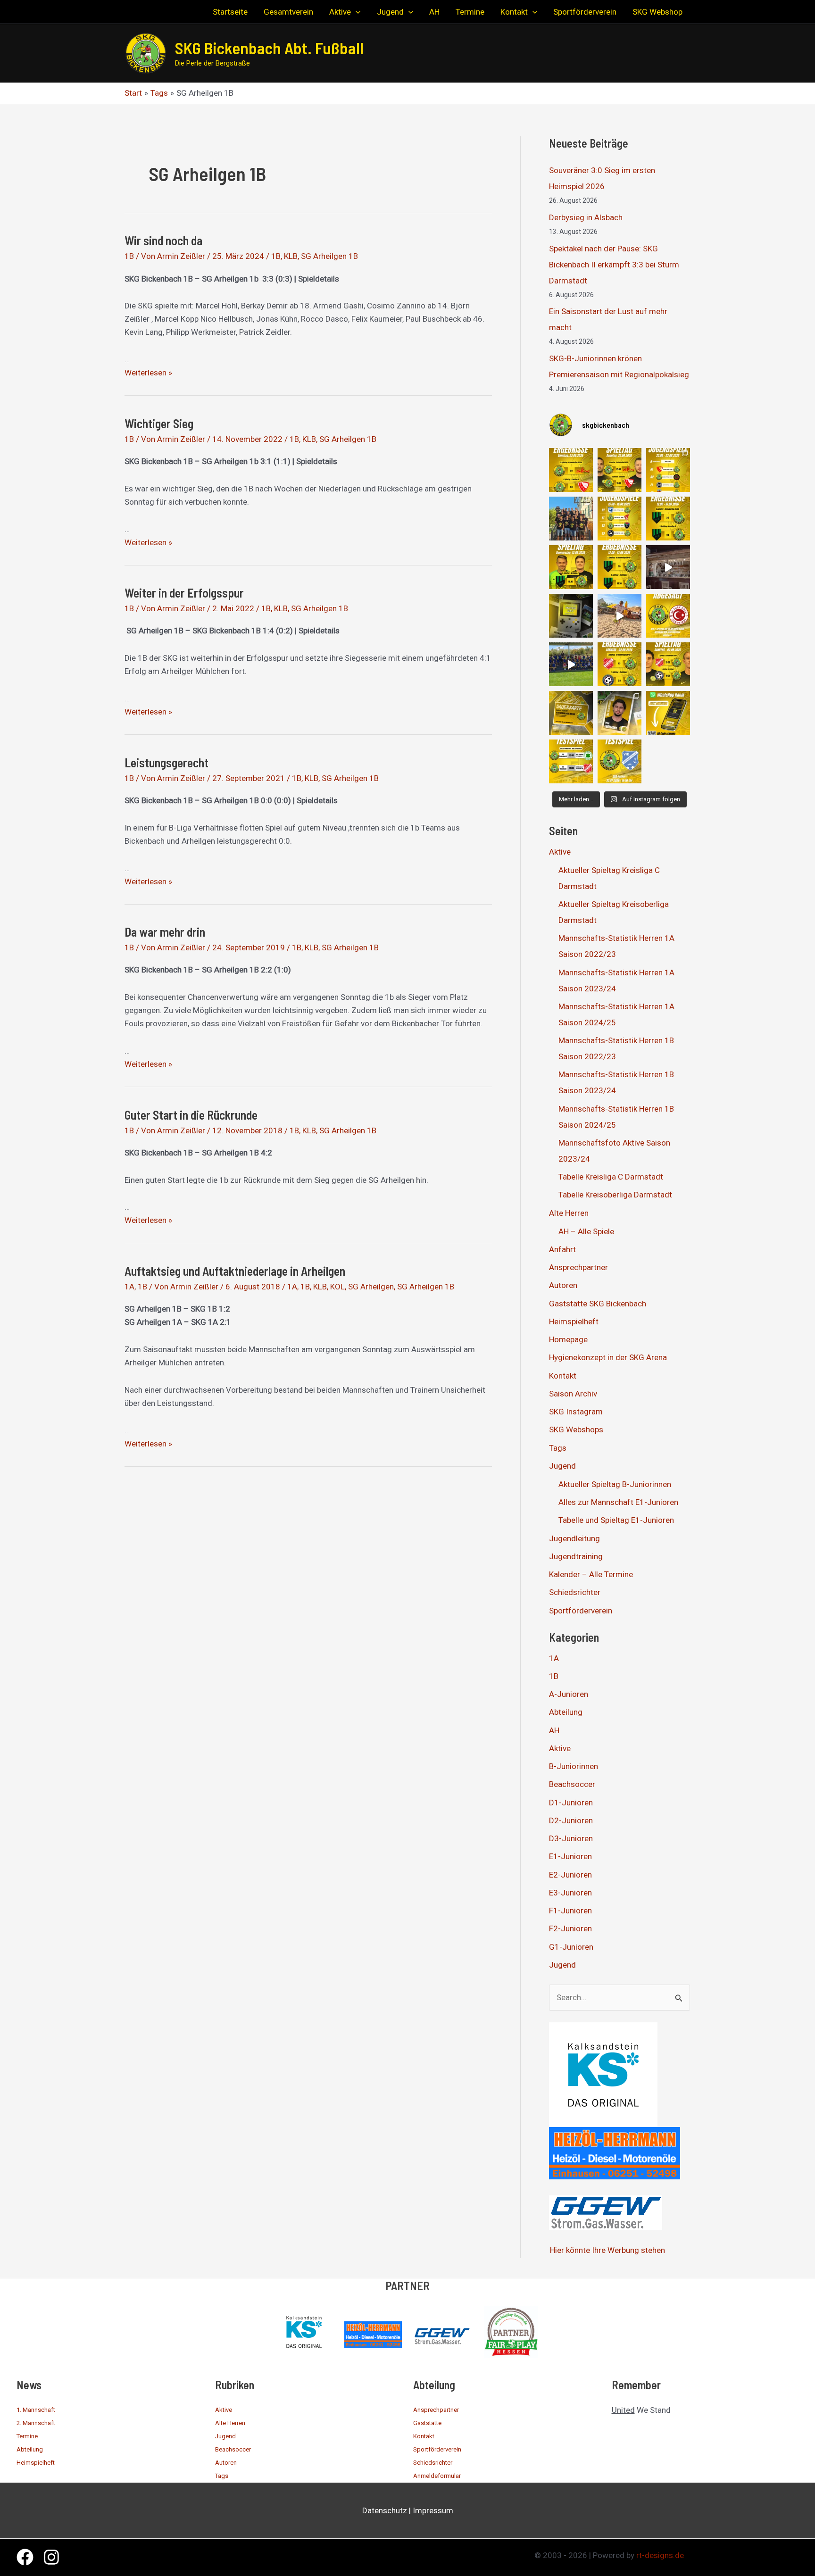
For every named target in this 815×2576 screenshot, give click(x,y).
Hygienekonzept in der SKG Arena (608, 1357)
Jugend (562, 1466)
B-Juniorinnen (574, 1766)
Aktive (560, 852)
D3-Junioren (571, 1838)
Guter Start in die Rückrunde (191, 1115)
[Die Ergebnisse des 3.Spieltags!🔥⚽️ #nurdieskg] (668, 519)
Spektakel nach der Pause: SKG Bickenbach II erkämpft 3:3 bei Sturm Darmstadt (614, 265)
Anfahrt (562, 1249)
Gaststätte (427, 2423)
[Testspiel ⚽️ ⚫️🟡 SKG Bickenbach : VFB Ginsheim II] (620, 761)
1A (129, 1287)
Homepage (568, 1339)
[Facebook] (25, 2557)
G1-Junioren (571, 1947)
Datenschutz (385, 2510)
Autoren (563, 1285)
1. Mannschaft (36, 2410)
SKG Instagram (576, 1412)
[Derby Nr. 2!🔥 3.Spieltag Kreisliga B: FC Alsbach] (571, 567)
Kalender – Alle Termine (591, 1574)
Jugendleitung (574, 1538)
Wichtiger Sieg (159, 423)
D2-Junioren (571, 1820)
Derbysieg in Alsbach (586, 217)
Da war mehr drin (165, 932)
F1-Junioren (570, 1911)
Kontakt (563, 1376)
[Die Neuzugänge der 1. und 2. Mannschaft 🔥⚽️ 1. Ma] (620, 713)
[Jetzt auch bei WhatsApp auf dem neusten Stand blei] (668, 713)
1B (129, 256)
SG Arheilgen (371, 1287)
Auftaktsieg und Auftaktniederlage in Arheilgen (235, 1271)
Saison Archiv (573, 1394)
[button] (356, 12)
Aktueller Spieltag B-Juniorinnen (615, 1484)
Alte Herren (569, 1213)
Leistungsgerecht (166, 762)
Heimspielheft (574, 1321)
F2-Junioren (570, 1928)
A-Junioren (569, 1694)
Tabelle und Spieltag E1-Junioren (616, 1520)
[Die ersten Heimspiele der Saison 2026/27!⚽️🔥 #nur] (620, 470)
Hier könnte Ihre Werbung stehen (607, 2250)
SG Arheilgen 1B (329, 256)
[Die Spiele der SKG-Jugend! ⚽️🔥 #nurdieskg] (668, 470)
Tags (558, 1448)
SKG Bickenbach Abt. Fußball (269, 48)
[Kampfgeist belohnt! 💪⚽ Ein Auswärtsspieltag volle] (620, 664)
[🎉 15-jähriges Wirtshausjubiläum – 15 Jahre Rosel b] (668, 567)
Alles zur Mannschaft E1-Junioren (618, 1502)
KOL (337, 1287)
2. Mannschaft (36, 2423)
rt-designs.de (660, 2555)
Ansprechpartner (578, 1267)
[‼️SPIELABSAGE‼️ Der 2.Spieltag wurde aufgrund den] (668, 616)
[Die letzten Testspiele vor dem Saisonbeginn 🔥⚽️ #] (571, 761)
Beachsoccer (572, 1784)
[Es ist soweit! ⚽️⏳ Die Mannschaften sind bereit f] (668, 664)
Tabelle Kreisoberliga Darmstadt (615, 1195)
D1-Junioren (571, 1803)
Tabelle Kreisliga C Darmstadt (611, 1177)
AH (554, 1730)
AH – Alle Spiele (586, 1231)
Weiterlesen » (148, 373)
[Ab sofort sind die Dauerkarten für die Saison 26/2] (571, 713)
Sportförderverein (581, 1611)
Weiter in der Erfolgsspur (184, 593)
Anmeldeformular (437, 2476)
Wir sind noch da (163, 240)
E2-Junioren (570, 1875)
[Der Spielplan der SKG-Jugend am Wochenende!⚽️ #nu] (620, 519)
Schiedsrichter (575, 1592)
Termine (27, 2436)
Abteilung (566, 1712)
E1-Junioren (570, 1856)
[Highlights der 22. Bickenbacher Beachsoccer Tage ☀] (620, 616)
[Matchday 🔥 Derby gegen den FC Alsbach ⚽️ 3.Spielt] (571, 616)
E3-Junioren (570, 1893)
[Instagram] (51, 2557)
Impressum (433, 2510)
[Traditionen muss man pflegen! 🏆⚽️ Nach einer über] (571, 519)
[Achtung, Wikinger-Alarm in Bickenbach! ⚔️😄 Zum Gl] (571, 664)
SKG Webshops (576, 1429)
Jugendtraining (576, 1556)
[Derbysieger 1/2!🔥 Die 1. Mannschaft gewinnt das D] (620, 567)
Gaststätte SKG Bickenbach (598, 1304)
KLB (291, 256)
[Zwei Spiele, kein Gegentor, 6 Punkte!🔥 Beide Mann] (571, 470)
